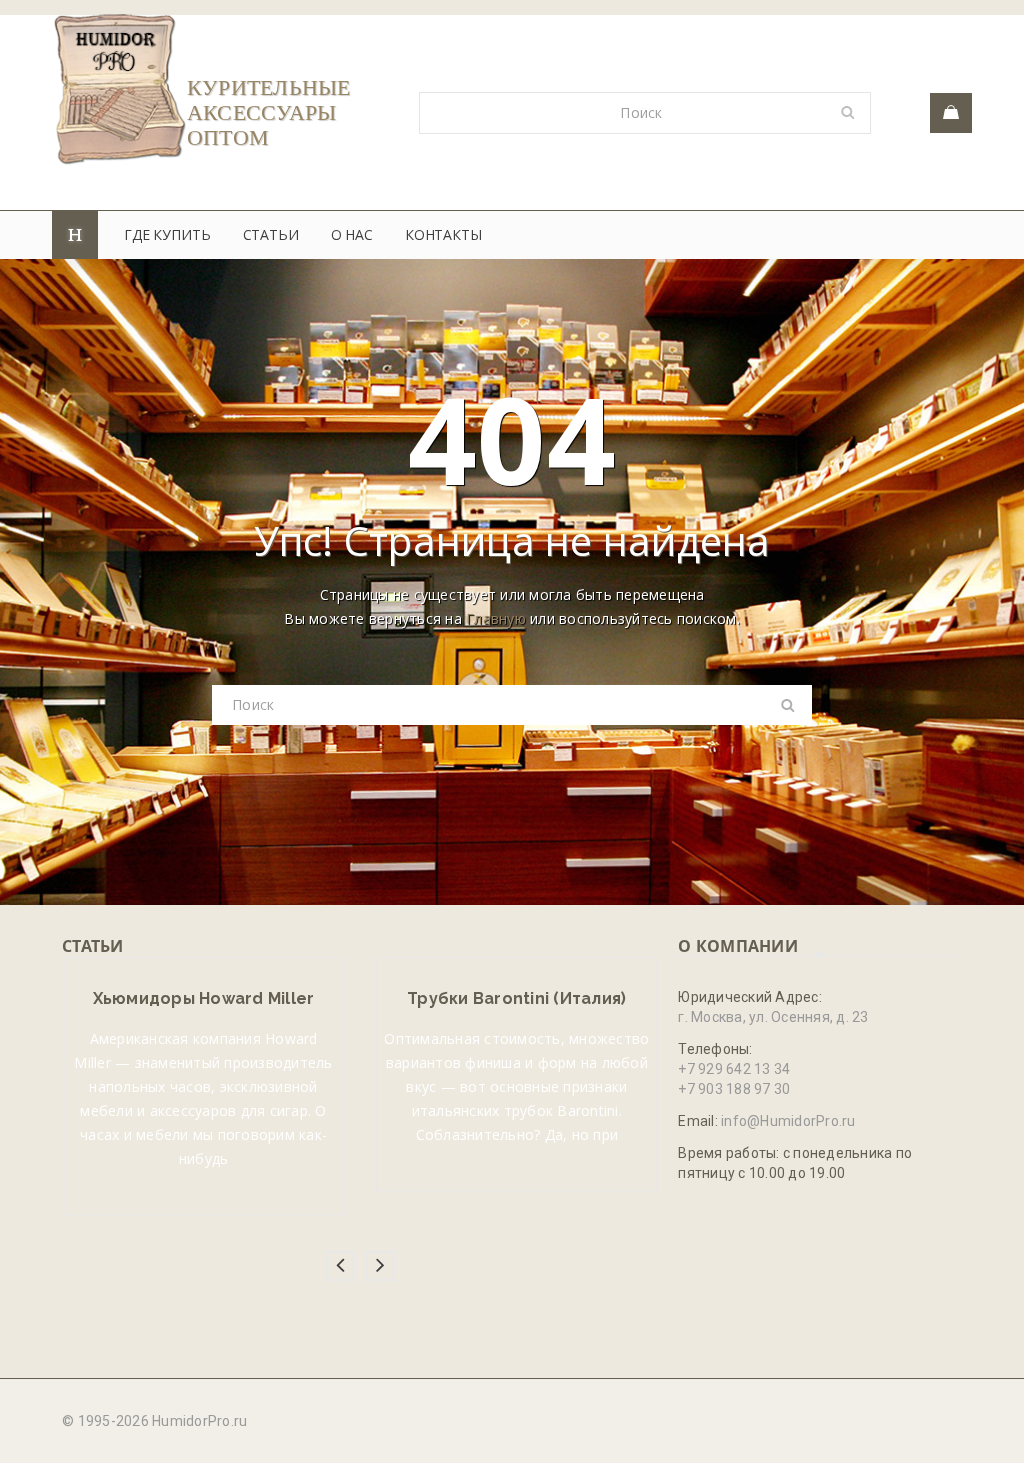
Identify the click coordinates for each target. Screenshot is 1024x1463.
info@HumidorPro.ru (788, 1121)
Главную (496, 618)
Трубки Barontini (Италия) (516, 998)
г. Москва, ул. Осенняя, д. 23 (773, 1017)
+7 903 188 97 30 (734, 1089)
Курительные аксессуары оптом (269, 112)
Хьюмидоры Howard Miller (204, 998)
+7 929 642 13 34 (734, 1069)
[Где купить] (951, 113)
